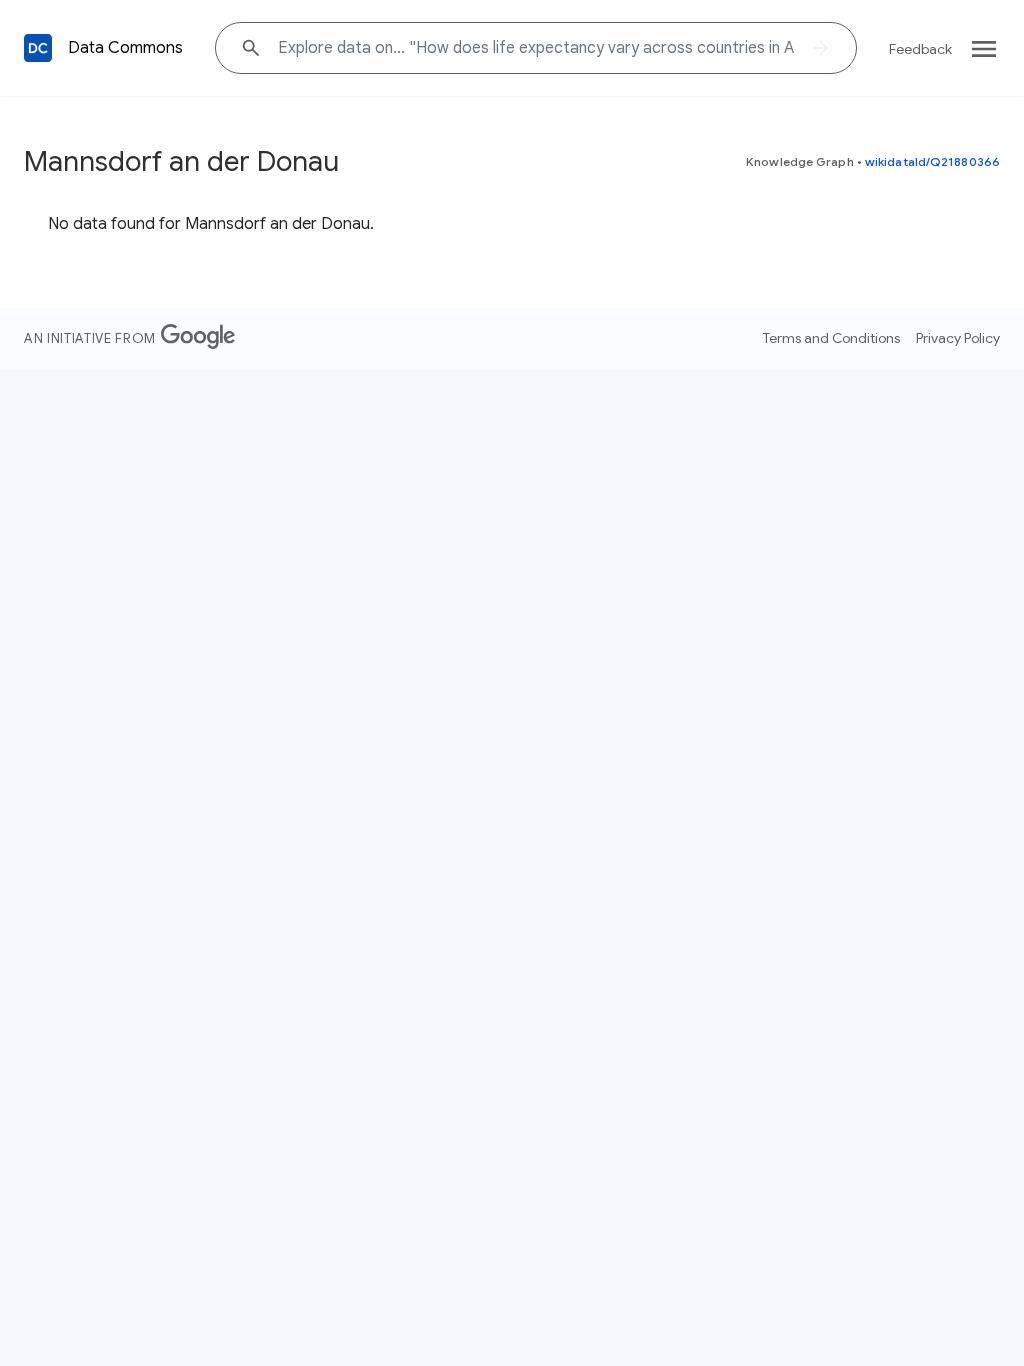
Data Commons (125, 48)
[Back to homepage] (38, 48)
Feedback (920, 49)
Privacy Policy (958, 338)
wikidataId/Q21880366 (932, 161)
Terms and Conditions (831, 338)
